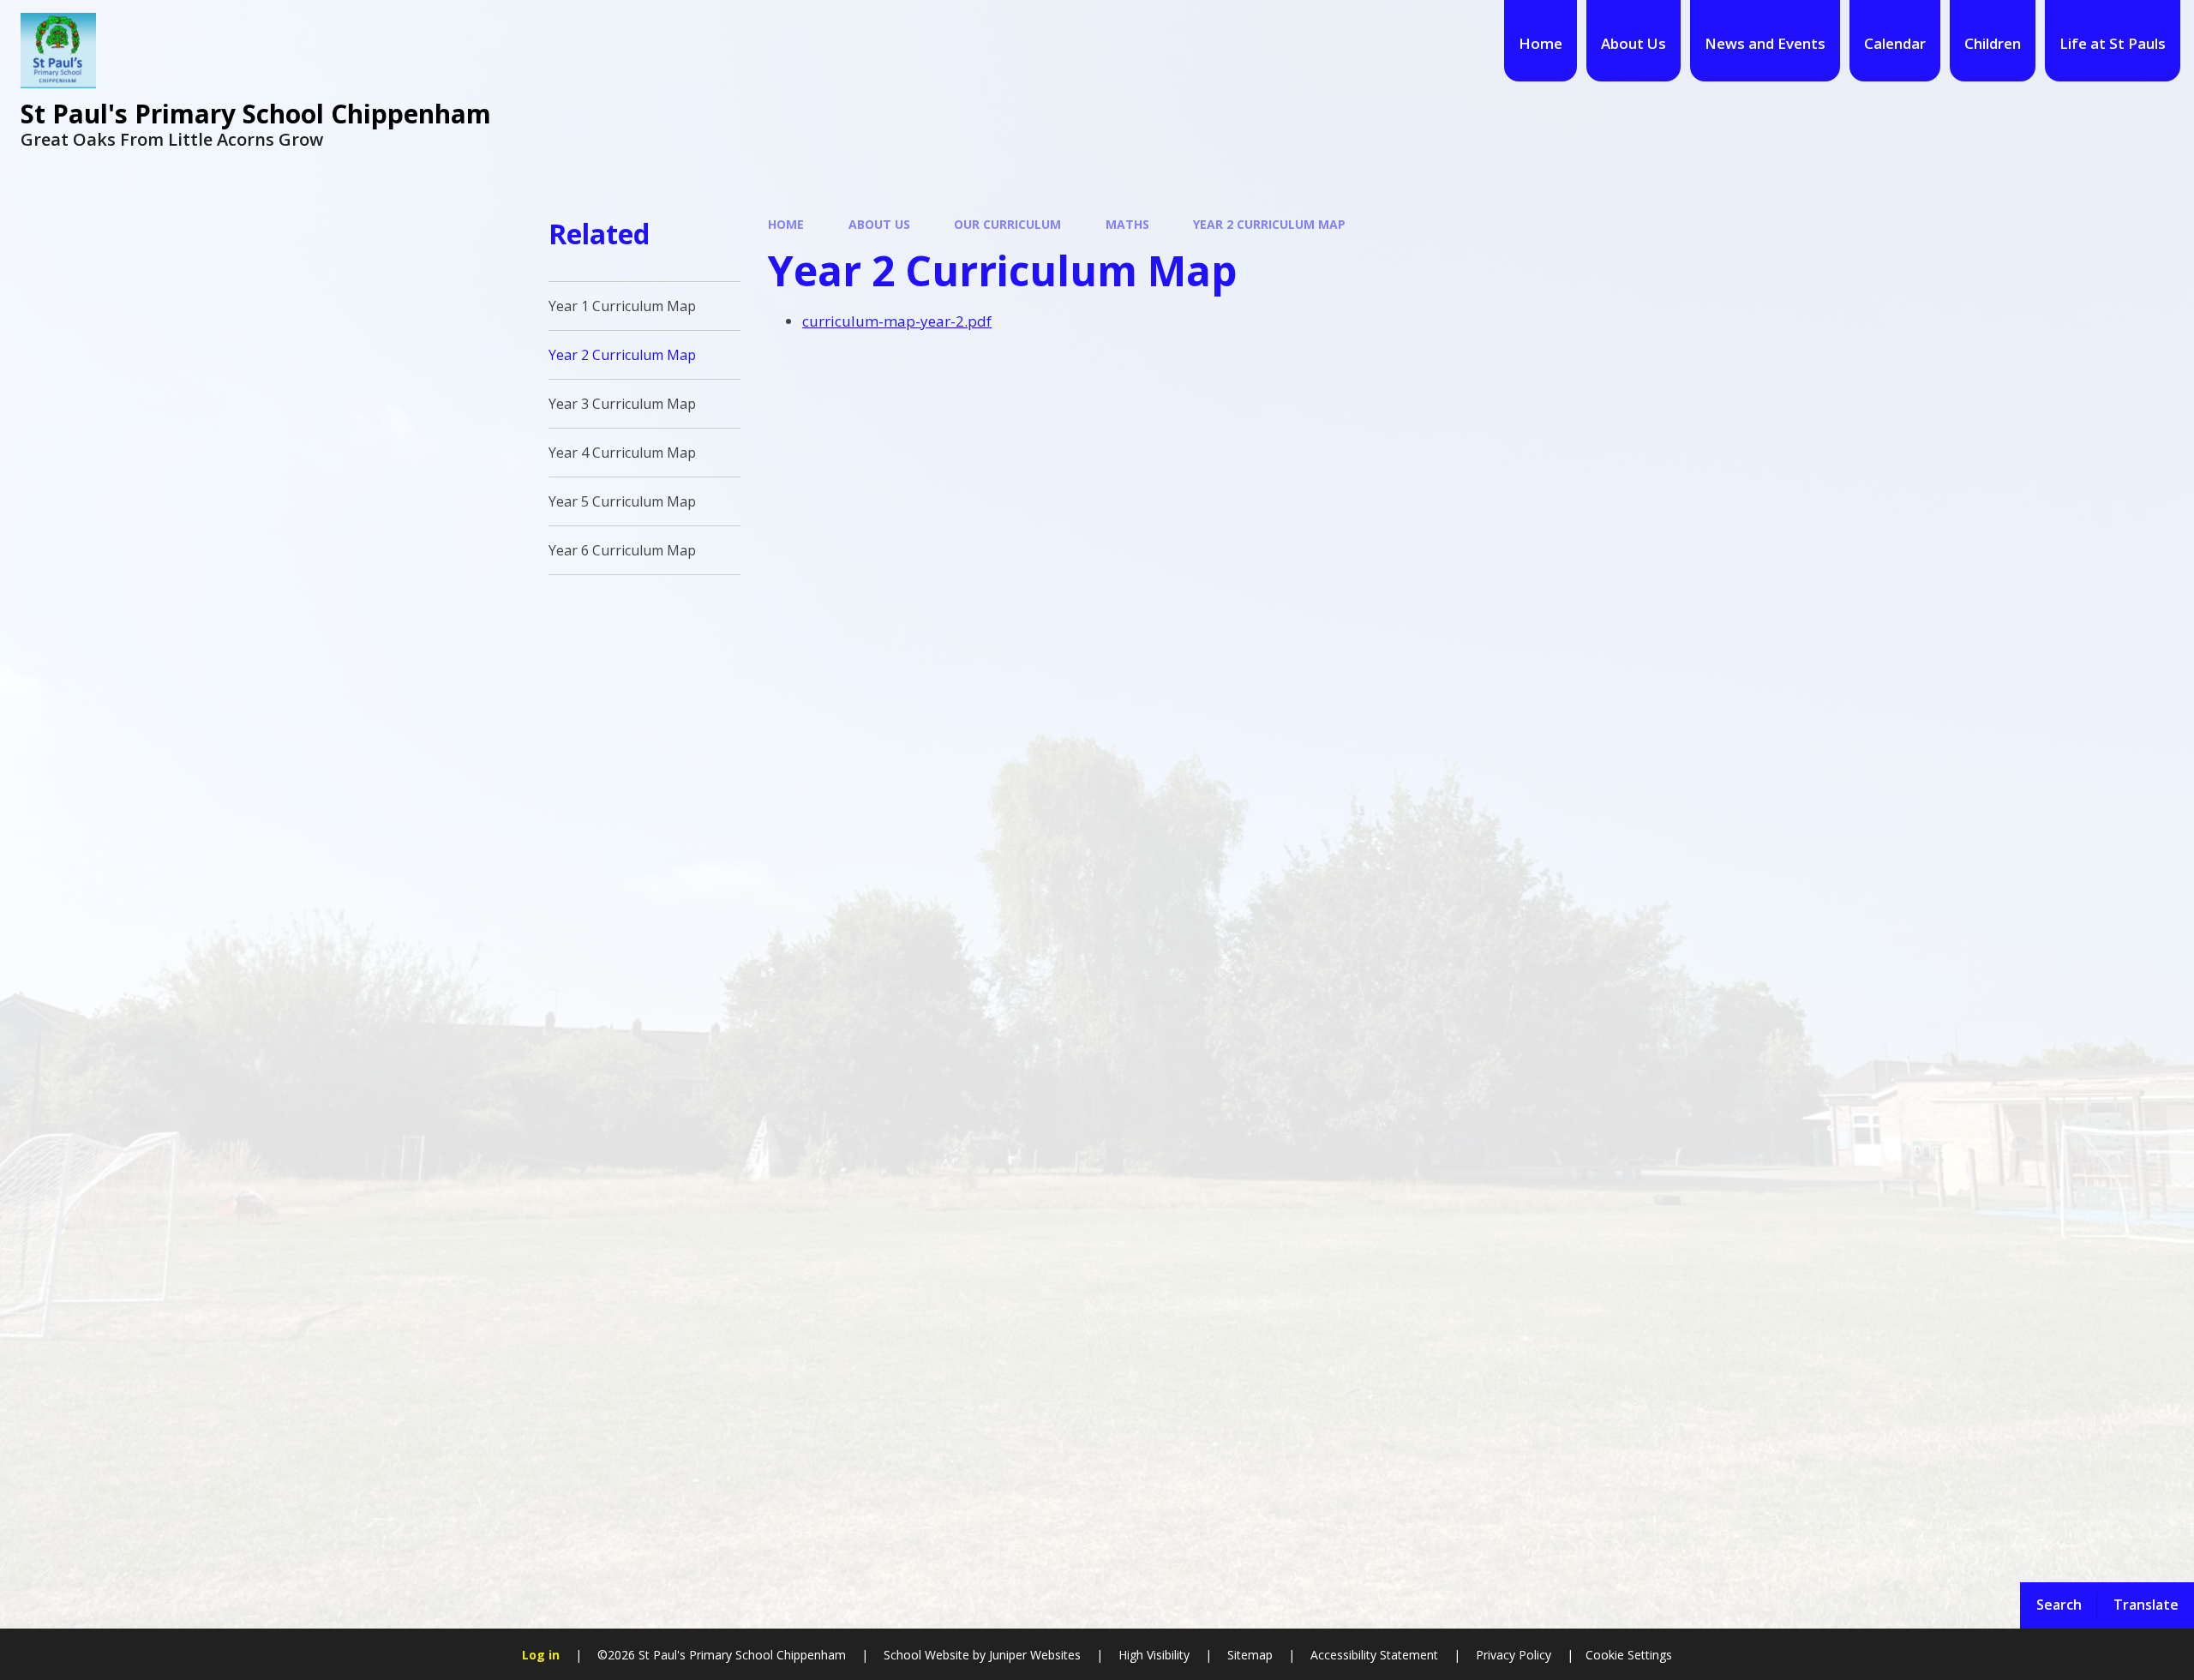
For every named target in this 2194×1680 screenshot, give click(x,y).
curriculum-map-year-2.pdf (897, 321)
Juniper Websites (1033, 1655)
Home (786, 224)
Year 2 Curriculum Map (1269, 224)
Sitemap (1250, 1655)
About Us (879, 224)
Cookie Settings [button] (1629, 1655)
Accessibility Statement (1374, 1655)
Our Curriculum (1007, 224)
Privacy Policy (1514, 1655)
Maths (1127, 224)
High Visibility (1154, 1655)
